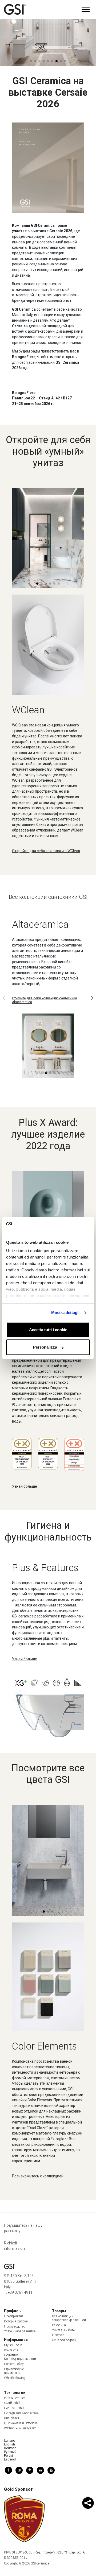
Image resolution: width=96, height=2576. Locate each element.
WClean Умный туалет (20, 2428)
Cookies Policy (14, 2364)
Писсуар (58, 2335)
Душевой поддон (64, 2340)
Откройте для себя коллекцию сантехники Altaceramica (44, 1000)
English (9, 2444)
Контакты (11, 2350)
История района (16, 2321)
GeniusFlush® (14, 2408)
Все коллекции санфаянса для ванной (69, 2318)
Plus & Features (15, 2398)
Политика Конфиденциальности (20, 2357)
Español (10, 2459)
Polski (8, 2456)
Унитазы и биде (63, 2330)
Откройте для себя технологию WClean (46, 851)
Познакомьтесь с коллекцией (38, 2176)
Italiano (9, 2441)
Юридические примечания (14, 2371)
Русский (10, 2452)
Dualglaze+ (12, 2418)
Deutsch (10, 2448)
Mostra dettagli (65, 1313)
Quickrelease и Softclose (21, 2423)
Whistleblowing (15, 2378)
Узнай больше (25, 1486)
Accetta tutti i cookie (48, 1330)
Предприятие (14, 2316)
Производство (15, 2326)
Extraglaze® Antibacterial (22, 2413)
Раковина (59, 2325)
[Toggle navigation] (86, 9)
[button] (73, 50)
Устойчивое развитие (20, 2331)
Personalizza (45, 1347)
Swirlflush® (12, 2403)
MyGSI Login (13, 2345)
